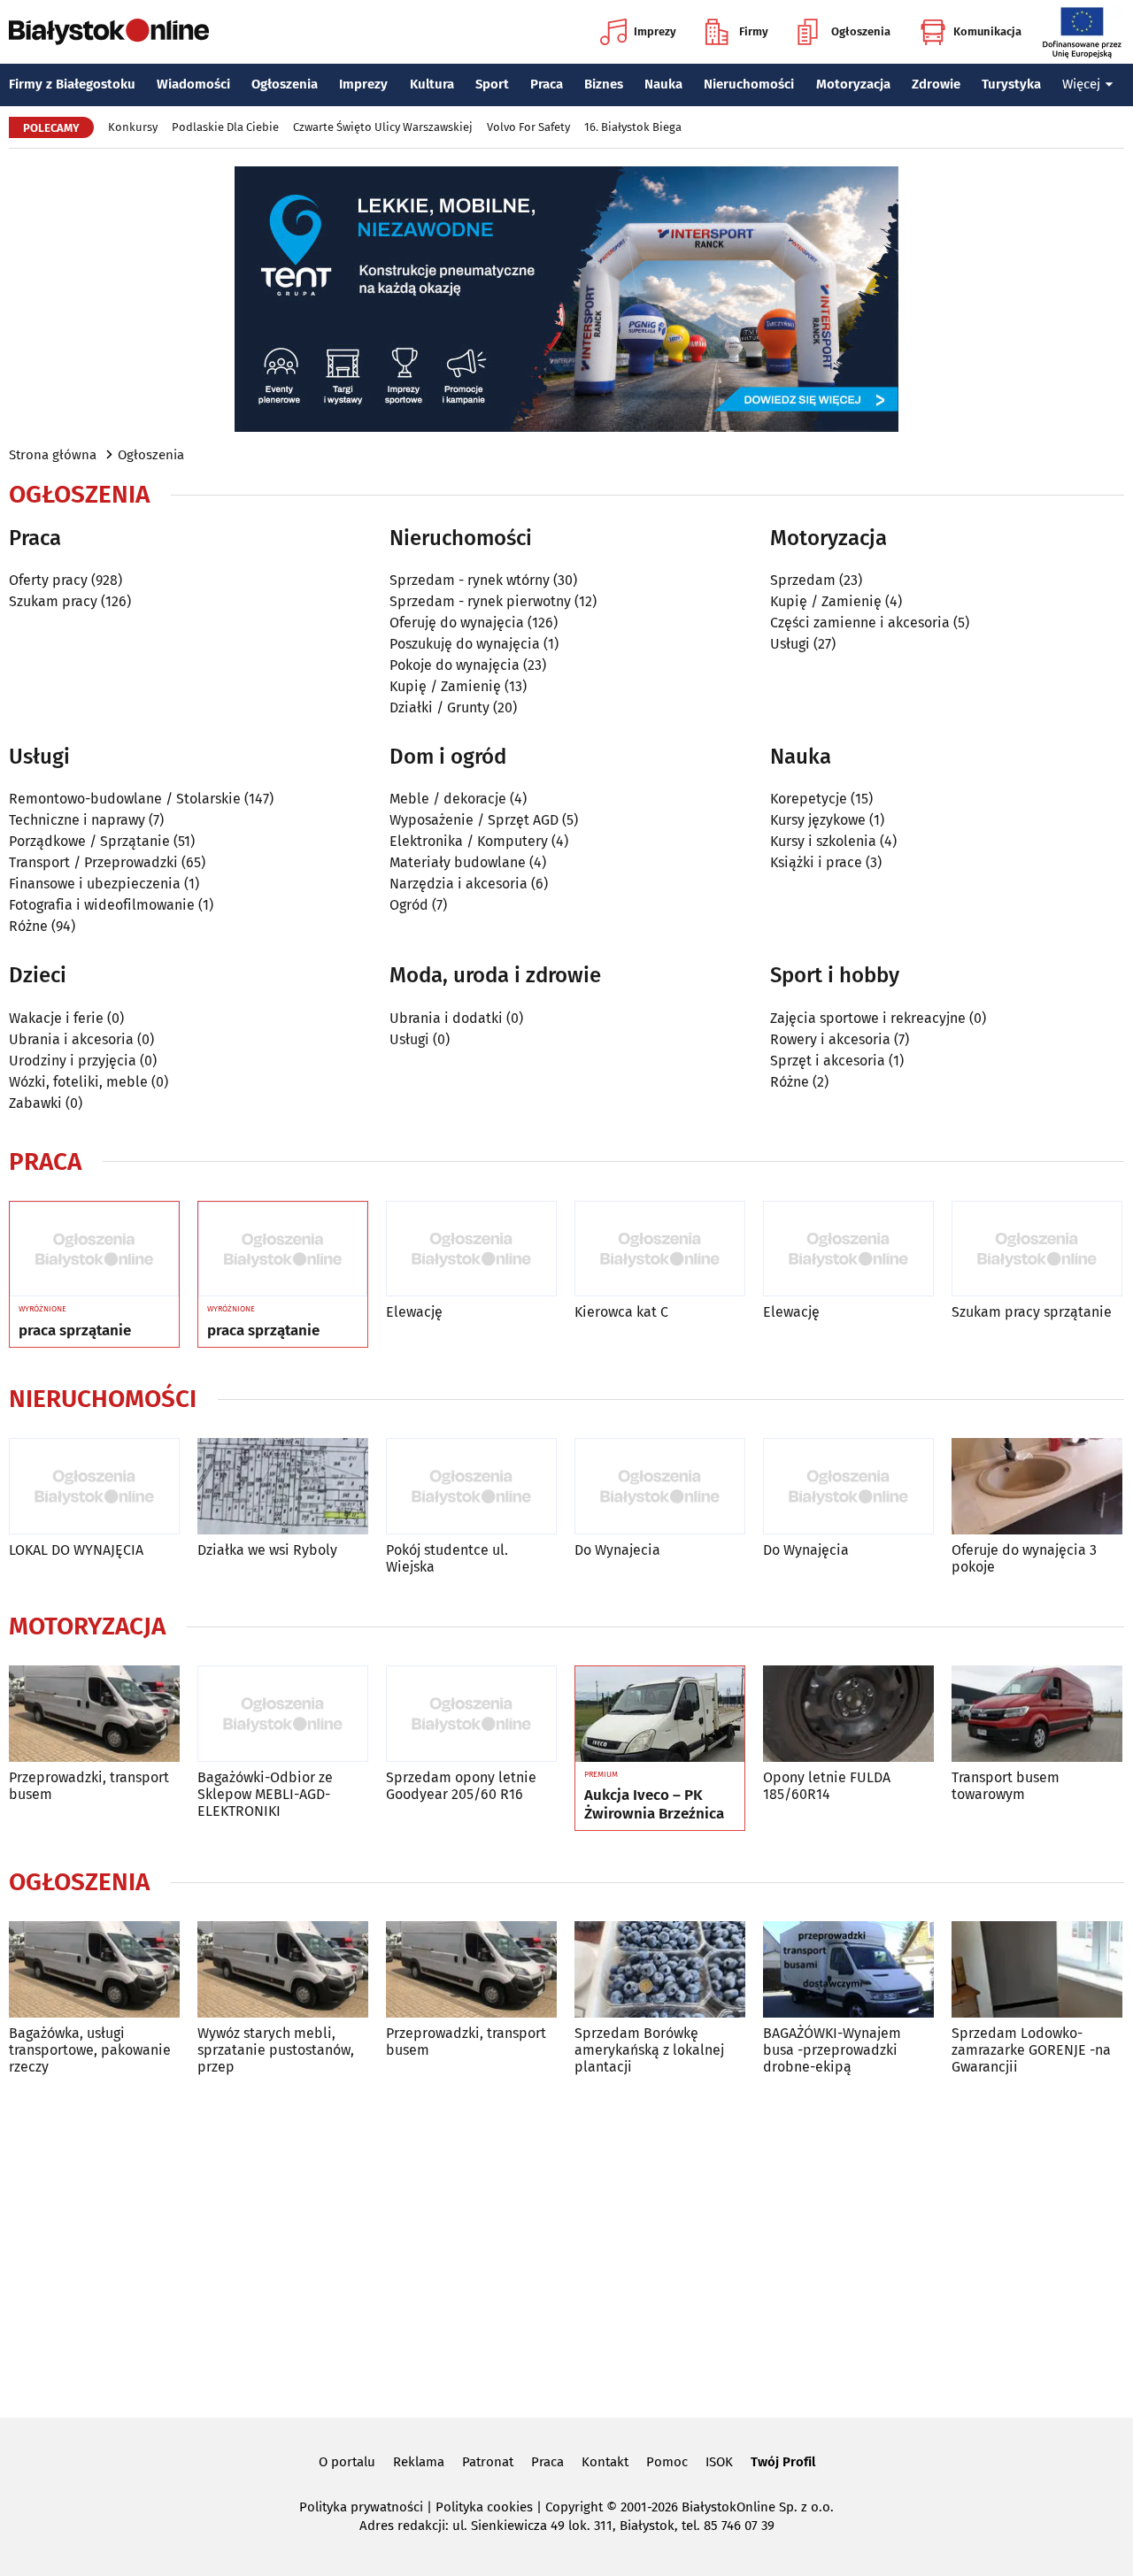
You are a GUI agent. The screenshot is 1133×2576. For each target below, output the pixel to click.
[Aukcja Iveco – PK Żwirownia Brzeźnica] (660, 1714)
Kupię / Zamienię (445, 686)
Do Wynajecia (617, 1550)
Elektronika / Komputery (469, 841)
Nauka (663, 84)
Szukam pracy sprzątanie (1032, 1312)
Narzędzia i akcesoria (459, 884)
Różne (28, 926)
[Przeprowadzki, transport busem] (94, 1714)
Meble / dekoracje (448, 799)
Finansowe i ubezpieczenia (95, 884)
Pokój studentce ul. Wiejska (447, 1558)
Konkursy (133, 127)
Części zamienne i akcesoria (860, 623)
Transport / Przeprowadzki (93, 862)
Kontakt (605, 2462)
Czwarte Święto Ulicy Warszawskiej (383, 127)
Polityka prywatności (361, 2507)
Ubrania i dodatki (446, 1018)
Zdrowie (936, 84)
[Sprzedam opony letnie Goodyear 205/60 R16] (471, 1714)
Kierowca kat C (621, 1312)
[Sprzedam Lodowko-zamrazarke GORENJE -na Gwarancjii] (1037, 1969)
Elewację (414, 1312)
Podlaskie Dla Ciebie (225, 127)
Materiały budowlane (458, 862)
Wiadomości (193, 84)
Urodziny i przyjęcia (73, 1061)
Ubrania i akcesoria (71, 1039)
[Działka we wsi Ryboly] (283, 1486)
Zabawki (35, 1103)
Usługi (790, 644)
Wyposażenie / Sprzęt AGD (474, 820)
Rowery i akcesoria (830, 1039)
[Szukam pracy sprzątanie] (1037, 1249)
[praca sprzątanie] (94, 1250)
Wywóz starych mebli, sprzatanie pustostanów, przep (276, 2050)
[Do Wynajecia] (660, 1486)
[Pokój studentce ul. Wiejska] (471, 1486)
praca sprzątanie (75, 1331)
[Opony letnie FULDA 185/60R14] (848, 1714)
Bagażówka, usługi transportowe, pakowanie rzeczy (90, 2050)
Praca (547, 84)
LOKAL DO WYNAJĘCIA (76, 1550)
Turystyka (1011, 84)
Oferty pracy (48, 580)
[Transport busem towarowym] (1037, 1714)
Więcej (1081, 84)
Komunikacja (987, 31)
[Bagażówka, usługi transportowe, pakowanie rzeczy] (94, 1969)
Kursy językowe (818, 820)
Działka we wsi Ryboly (267, 1550)
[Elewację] (471, 1249)
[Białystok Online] (109, 32)
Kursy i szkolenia (823, 841)
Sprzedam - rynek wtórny (470, 580)
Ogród (409, 905)
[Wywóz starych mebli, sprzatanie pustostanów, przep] (283, 1969)
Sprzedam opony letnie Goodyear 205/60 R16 (461, 1786)
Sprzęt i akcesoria (828, 1061)
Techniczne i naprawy (77, 820)
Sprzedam (803, 580)
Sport (492, 84)
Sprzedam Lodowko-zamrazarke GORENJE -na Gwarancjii (1031, 2050)
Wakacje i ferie (56, 1018)
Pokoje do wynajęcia (455, 665)
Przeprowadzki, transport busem (89, 1786)
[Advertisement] (566, 2243)
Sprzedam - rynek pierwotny (480, 601)
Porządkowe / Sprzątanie (89, 841)
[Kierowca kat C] (660, 1249)
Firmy (754, 31)
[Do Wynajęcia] (848, 1486)
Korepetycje (809, 799)
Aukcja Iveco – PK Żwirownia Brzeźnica (654, 1804)
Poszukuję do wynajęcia (465, 644)
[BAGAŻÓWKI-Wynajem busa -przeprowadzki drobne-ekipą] (848, 1969)
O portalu (347, 2462)
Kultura (432, 84)
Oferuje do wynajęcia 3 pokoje (1024, 1558)
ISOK (719, 2462)
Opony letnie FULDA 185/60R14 (827, 1786)
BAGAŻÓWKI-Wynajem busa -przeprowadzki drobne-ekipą (832, 2050)
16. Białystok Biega (633, 127)
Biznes (604, 84)
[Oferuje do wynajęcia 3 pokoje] (1037, 1486)
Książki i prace (816, 862)
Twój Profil (783, 2462)
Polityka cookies (484, 2507)
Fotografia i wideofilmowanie (102, 905)
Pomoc (667, 2462)
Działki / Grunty (439, 707)
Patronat (488, 2462)
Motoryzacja (853, 84)
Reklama (419, 2462)
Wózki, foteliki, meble (78, 1082)
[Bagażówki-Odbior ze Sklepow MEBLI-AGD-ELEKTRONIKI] (283, 1714)
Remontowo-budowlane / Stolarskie (125, 799)
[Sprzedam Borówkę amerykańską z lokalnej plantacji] (660, 1969)
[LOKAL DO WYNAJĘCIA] (94, 1486)
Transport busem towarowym (1006, 1786)
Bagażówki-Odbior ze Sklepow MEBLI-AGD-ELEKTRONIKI (265, 1794)
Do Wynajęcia (806, 1550)
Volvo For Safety (528, 127)
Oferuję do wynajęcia (457, 623)
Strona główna (53, 455)
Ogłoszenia (861, 31)
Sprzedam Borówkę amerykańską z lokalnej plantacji (649, 2050)
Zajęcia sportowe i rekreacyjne (868, 1018)
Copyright (574, 2507)
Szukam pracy (53, 601)
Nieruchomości (749, 84)
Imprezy (655, 31)
